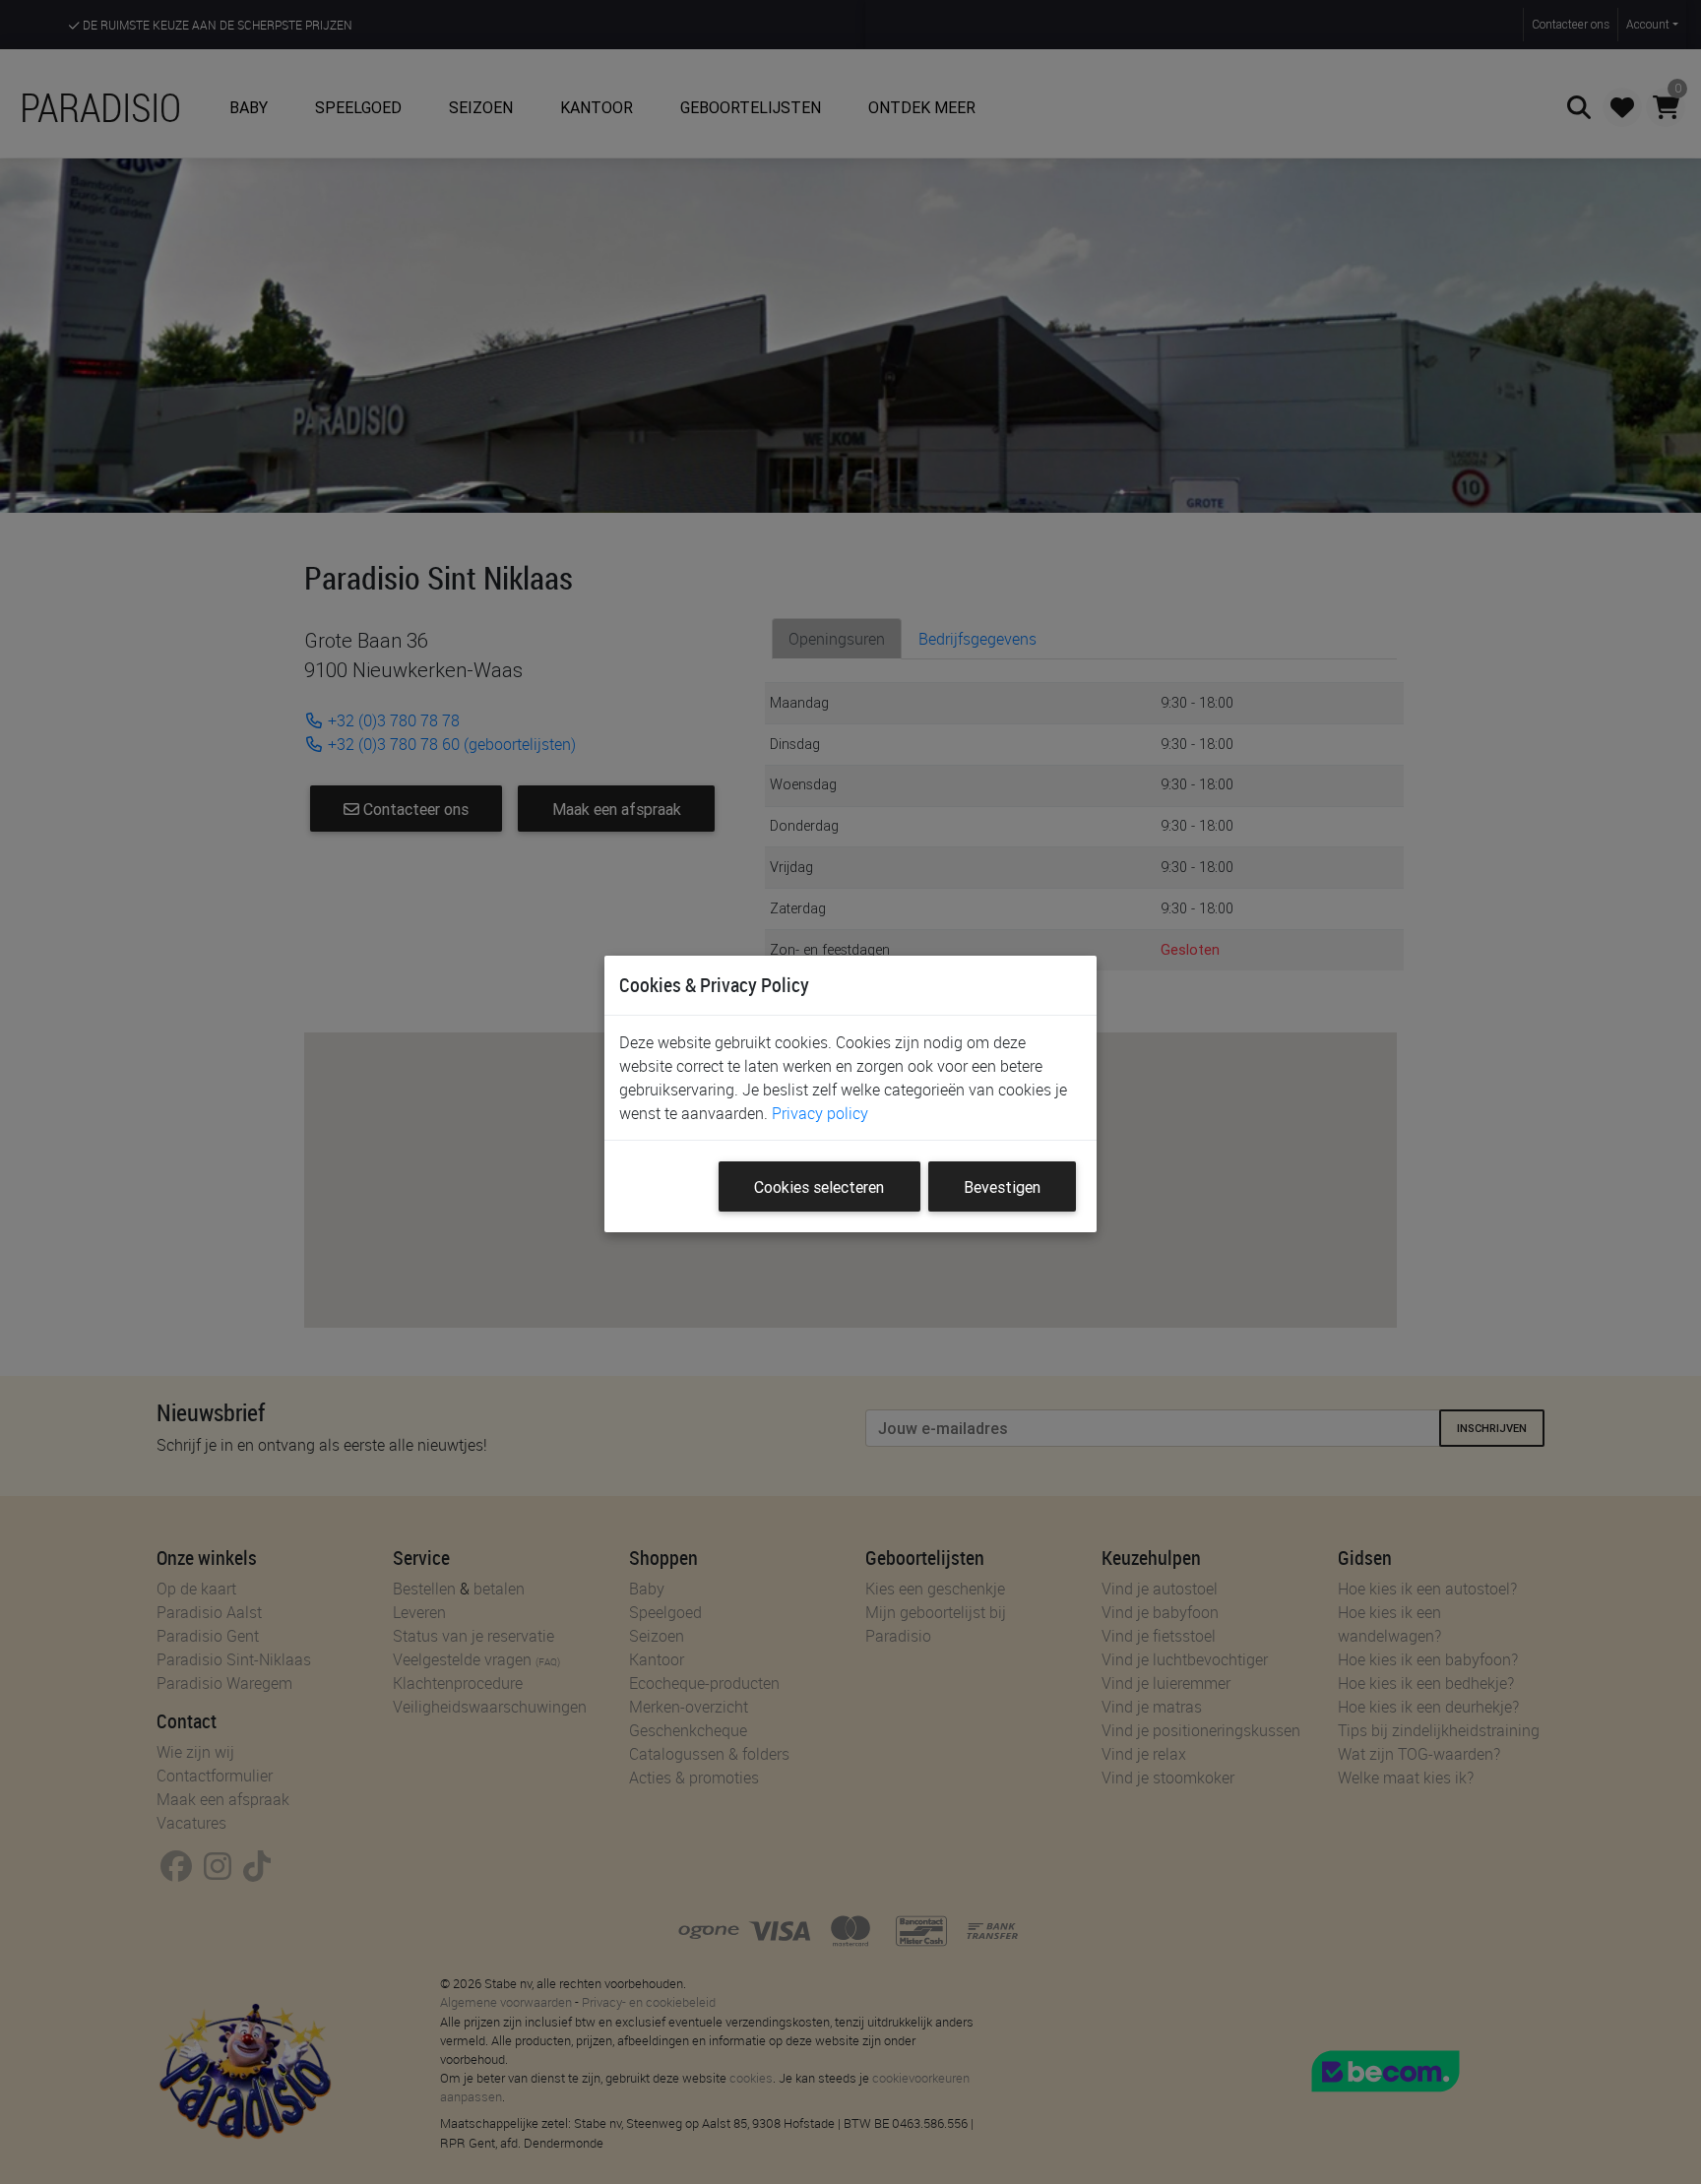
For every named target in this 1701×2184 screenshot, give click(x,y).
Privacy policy (820, 1113)
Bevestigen (1002, 1187)
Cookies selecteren (819, 1187)
